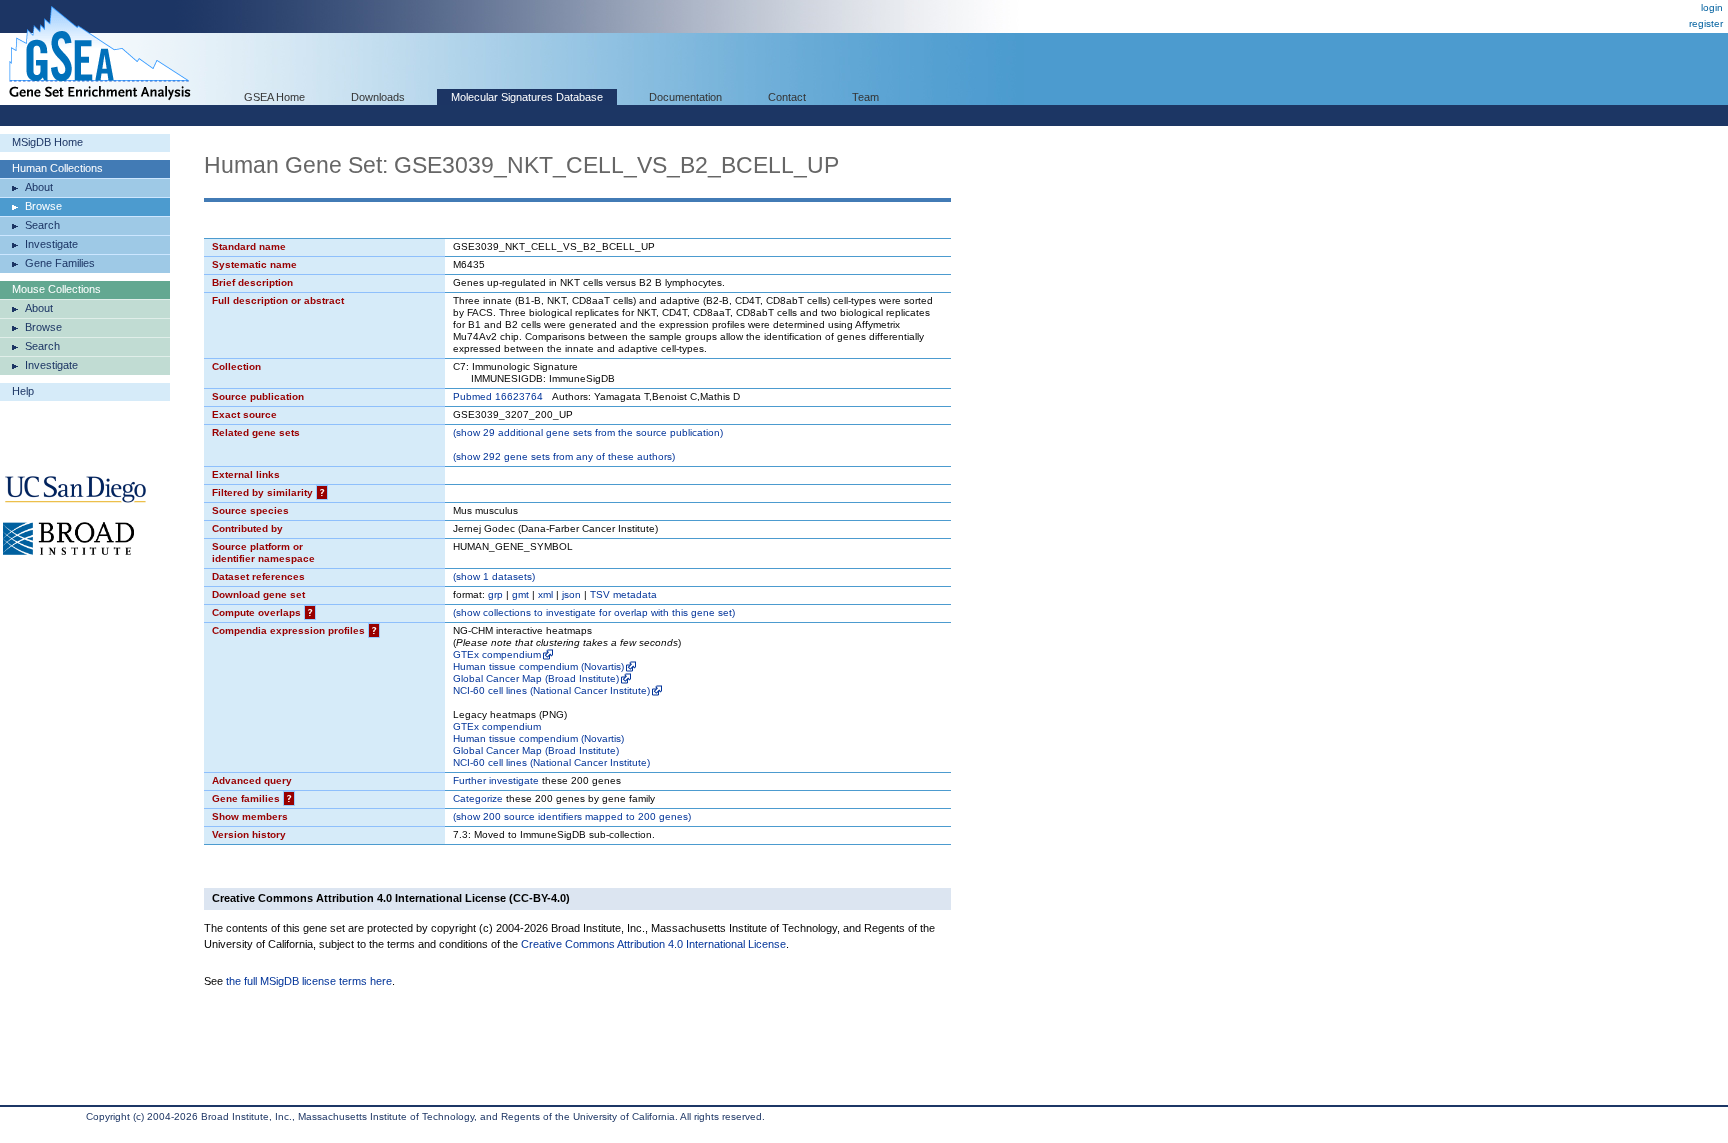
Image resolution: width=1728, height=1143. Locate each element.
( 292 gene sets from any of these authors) (564, 456)
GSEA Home (274, 97)
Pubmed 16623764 (498, 396)
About (39, 187)
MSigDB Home (47, 142)
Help (23, 391)
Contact (787, 97)
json (571, 594)
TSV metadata (623, 594)
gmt (520, 594)
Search (42, 225)
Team (865, 97)
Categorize (478, 798)
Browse (43, 206)
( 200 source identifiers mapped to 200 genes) (572, 816)
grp (495, 594)
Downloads (378, 97)
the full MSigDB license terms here (309, 981)
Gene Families (60, 263)
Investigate (51, 244)
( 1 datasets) (494, 576)
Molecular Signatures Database (527, 97)
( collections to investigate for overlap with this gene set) (594, 612)
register (1706, 23)
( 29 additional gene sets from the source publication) (588, 432)
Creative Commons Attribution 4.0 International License (653, 944)
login (1712, 7)
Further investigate (496, 780)
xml (545, 594)
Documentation (685, 97)
